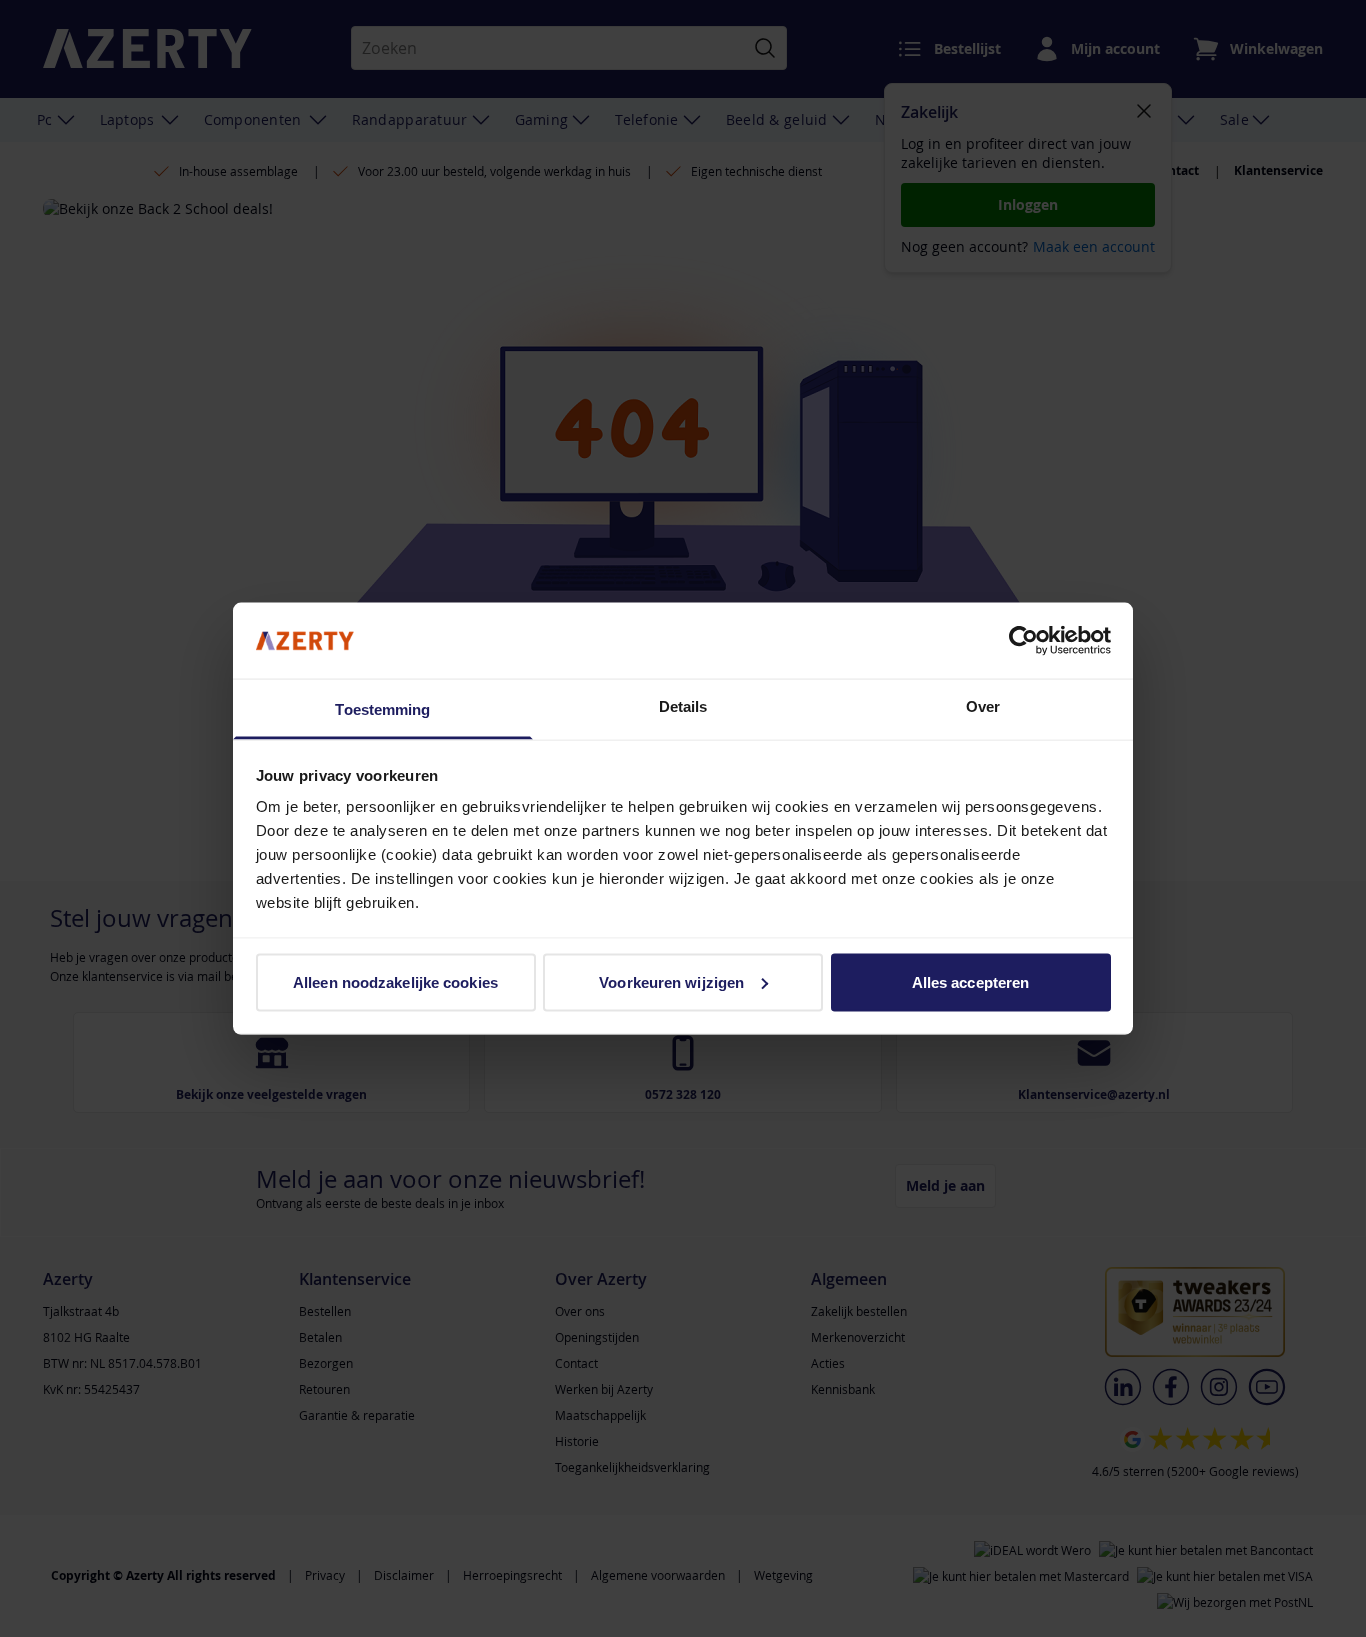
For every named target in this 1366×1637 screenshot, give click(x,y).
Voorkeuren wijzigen (671, 981)
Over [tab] (983, 706)
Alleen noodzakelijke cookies (395, 981)
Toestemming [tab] (382, 709)
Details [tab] (683, 706)
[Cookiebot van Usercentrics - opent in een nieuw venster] (1023, 640)
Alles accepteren (971, 981)
